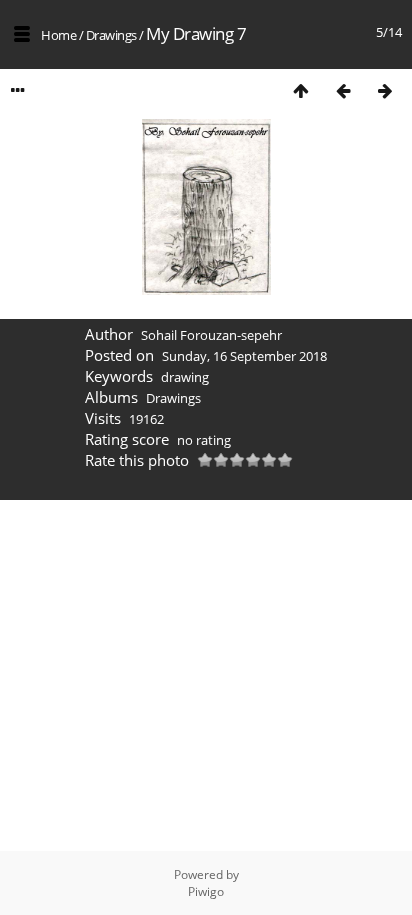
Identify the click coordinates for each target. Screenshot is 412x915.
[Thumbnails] (301, 90)
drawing (185, 377)
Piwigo (206, 891)
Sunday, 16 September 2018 (244, 356)
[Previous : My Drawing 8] (343, 90)
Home (58, 35)
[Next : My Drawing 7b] (385, 90)
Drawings (111, 35)
